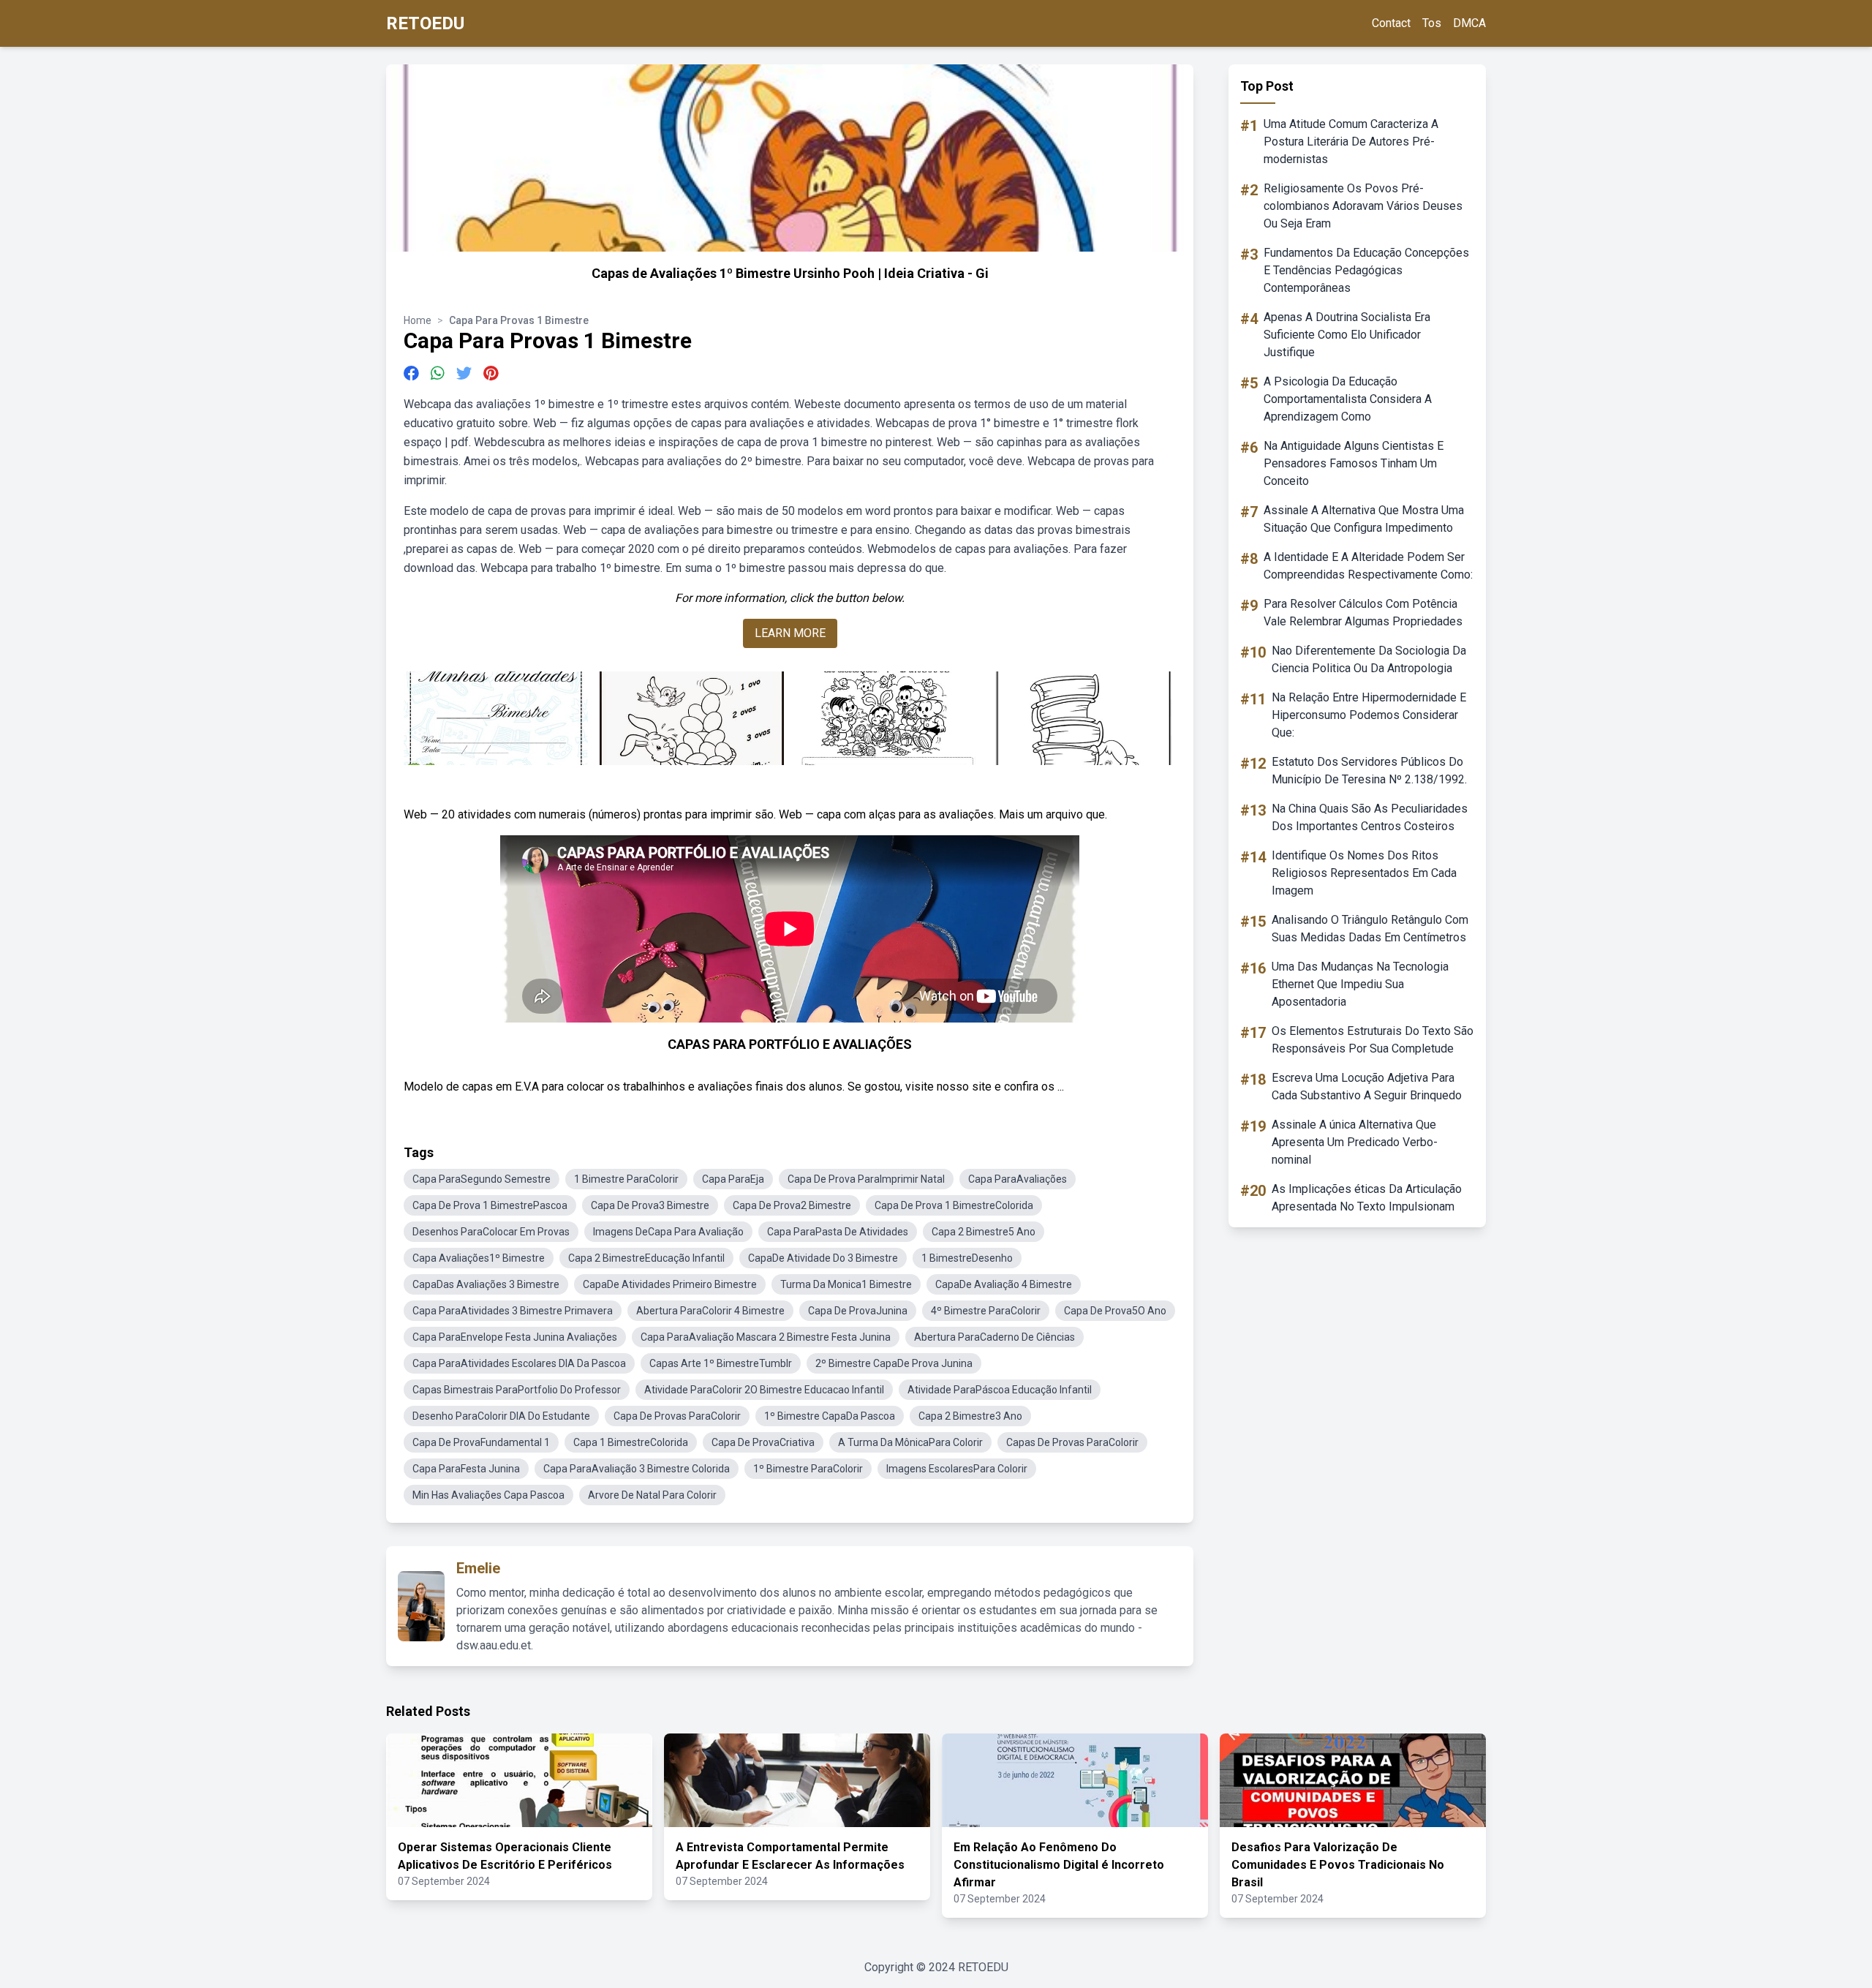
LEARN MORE (790, 633)
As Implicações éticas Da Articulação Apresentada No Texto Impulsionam (1367, 1198)
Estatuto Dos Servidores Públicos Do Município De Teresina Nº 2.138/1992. (1369, 771)
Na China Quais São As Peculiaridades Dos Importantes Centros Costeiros (1370, 817)
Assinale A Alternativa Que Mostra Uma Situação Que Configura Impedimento (1364, 519)
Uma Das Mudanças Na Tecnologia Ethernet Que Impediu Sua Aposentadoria (1360, 984)
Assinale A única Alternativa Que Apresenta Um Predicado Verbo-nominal (1355, 1142)
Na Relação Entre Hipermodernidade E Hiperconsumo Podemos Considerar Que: (1369, 715)
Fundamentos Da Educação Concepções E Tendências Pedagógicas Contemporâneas (1366, 270)
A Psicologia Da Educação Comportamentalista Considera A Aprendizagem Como (1348, 399)
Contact (1391, 23)
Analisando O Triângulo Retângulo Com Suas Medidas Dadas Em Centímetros (1370, 929)
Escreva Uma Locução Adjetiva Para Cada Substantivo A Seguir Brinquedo (1367, 1087)
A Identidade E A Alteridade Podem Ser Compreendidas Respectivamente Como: (1368, 566)
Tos (1432, 23)
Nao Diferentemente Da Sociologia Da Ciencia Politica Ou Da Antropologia (1369, 659)
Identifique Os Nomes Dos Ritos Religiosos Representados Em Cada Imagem (1364, 873)
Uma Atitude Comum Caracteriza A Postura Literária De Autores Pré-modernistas (1351, 142)
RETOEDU (425, 23)
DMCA (1469, 23)
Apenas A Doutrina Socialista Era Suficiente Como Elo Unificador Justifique (1347, 335)
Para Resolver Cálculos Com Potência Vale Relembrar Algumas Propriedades (1363, 613)
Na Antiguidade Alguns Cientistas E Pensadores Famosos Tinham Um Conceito (1354, 463)
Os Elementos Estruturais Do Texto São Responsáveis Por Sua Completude (1373, 1040)
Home (418, 320)
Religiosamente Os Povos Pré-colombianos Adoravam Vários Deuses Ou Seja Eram (1363, 206)
